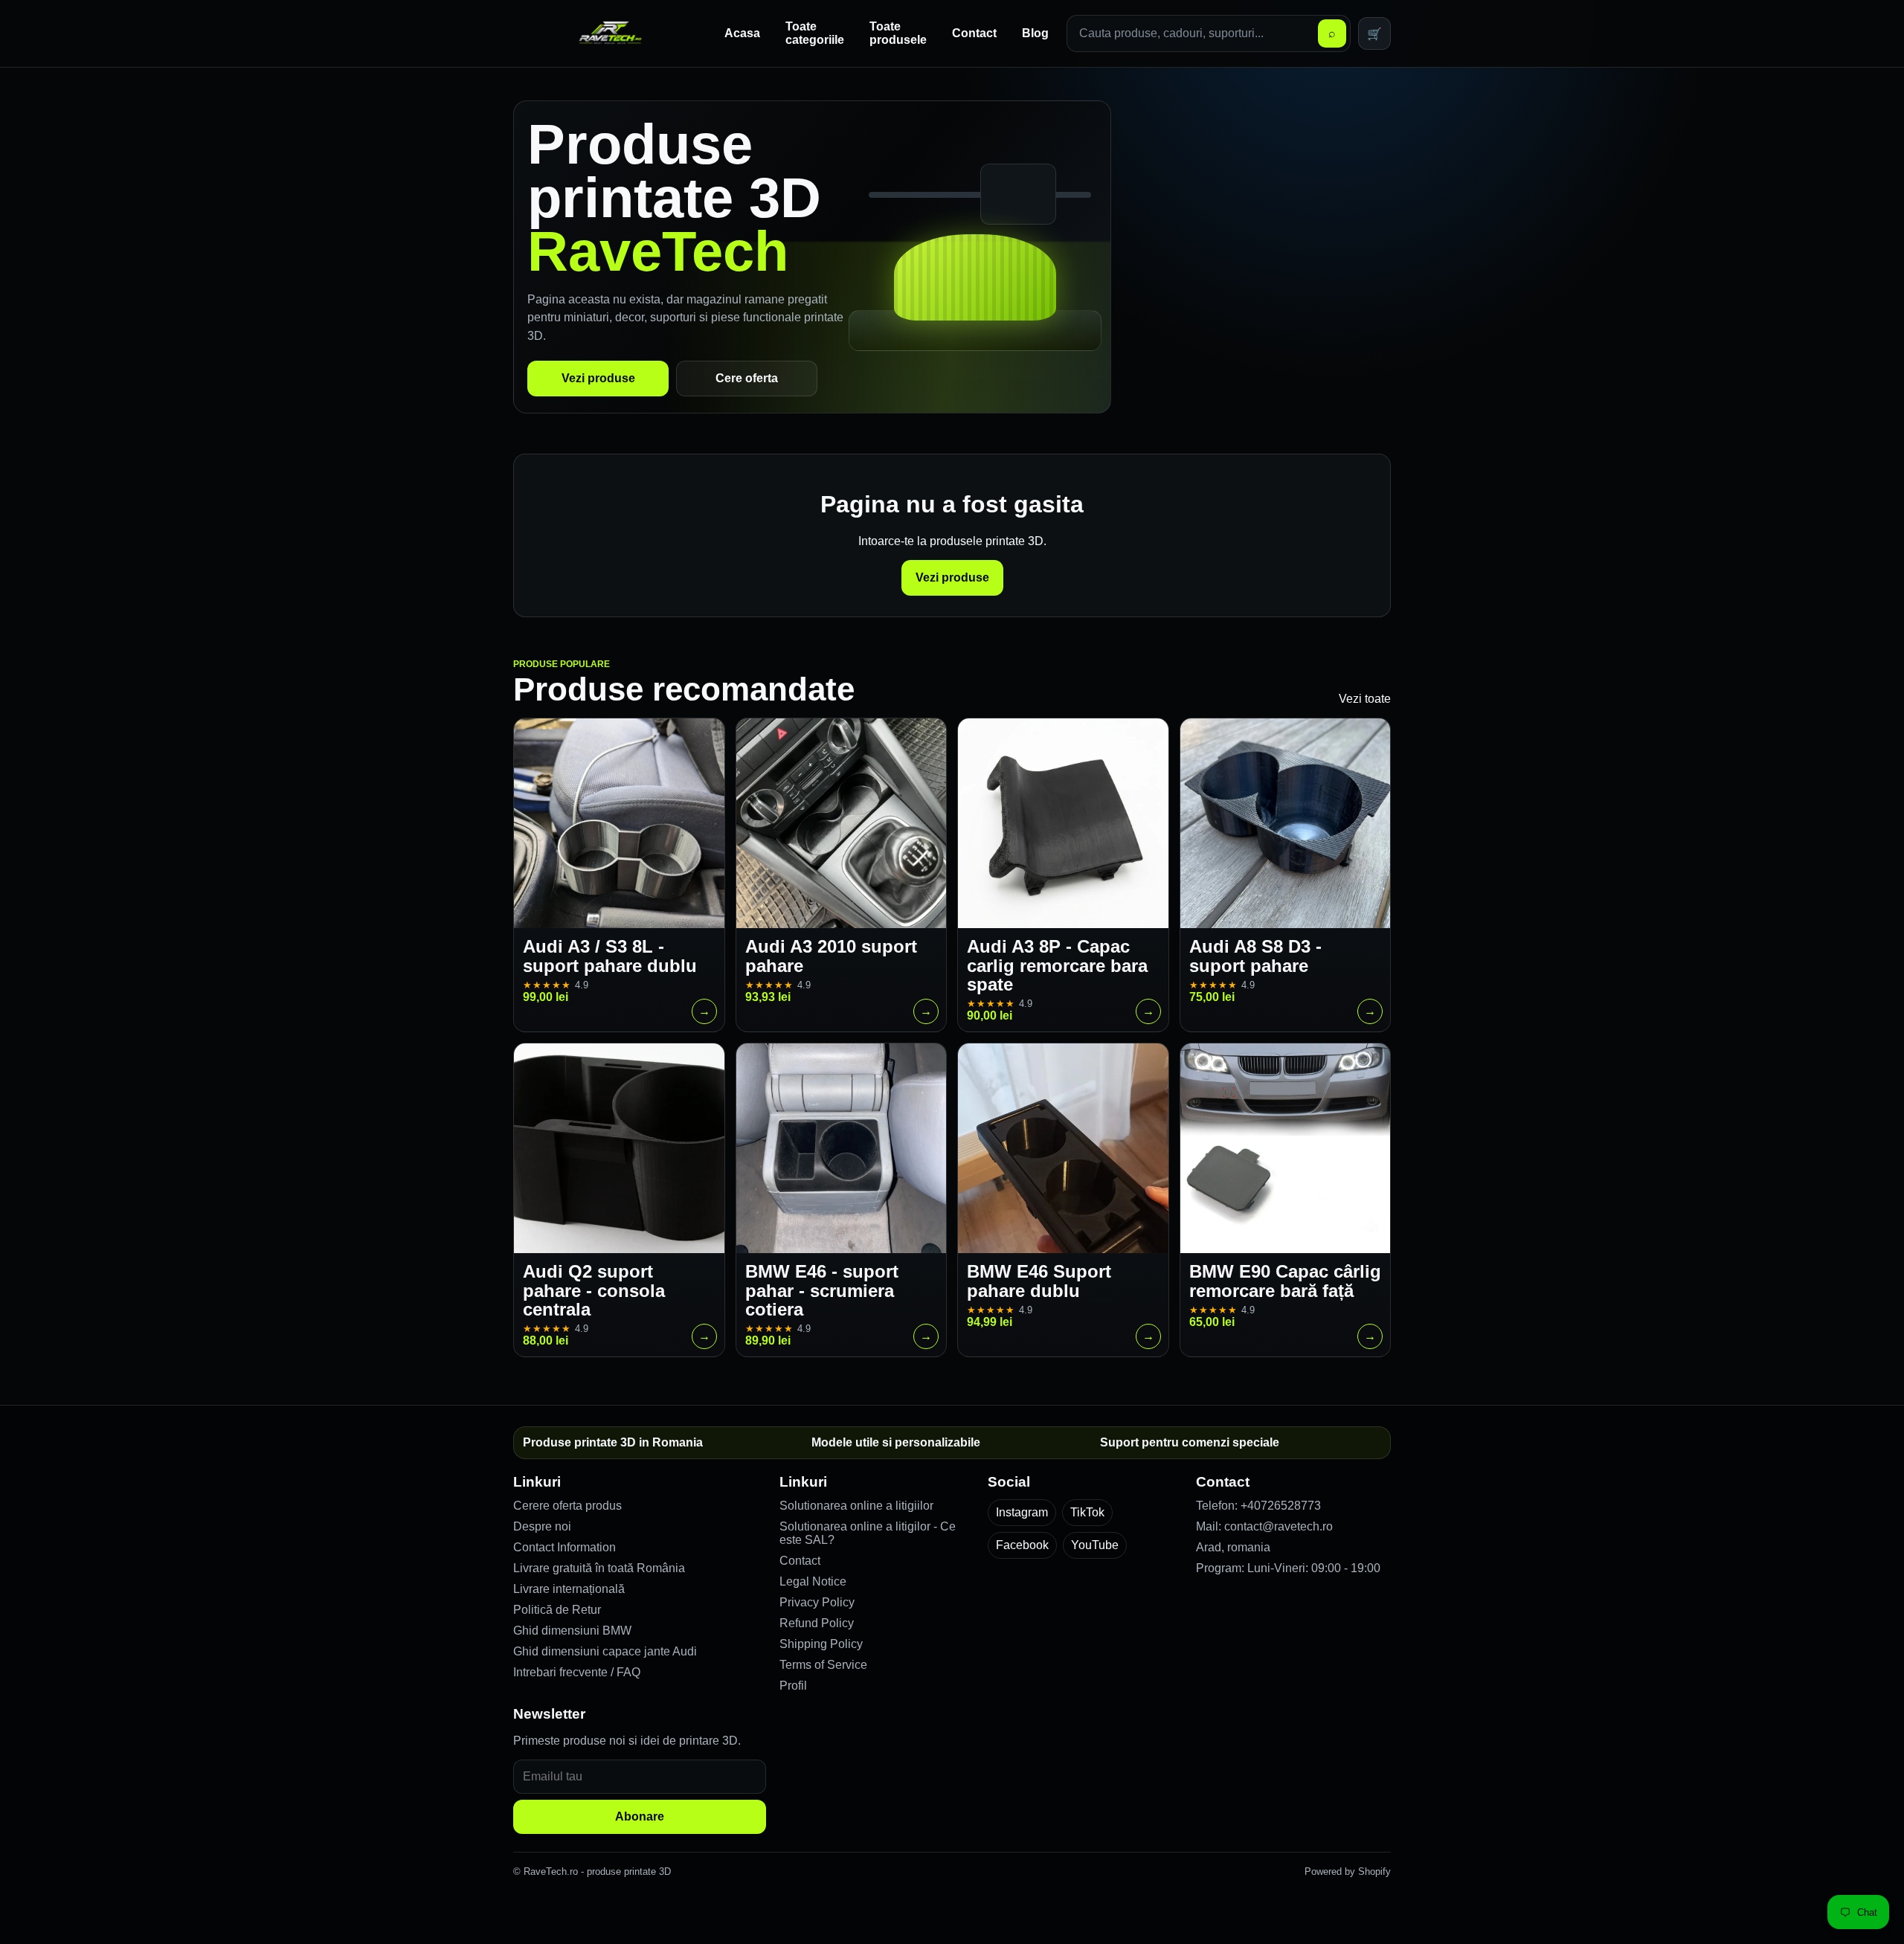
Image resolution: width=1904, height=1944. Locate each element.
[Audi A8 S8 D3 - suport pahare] (1286, 824)
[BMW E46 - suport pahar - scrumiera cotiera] (842, 1149)
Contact (974, 33)
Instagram (1022, 1512)
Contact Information (565, 1547)
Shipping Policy (821, 1644)
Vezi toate (1365, 699)
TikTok (1087, 1512)
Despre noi (542, 1526)
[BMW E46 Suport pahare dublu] (1063, 1149)
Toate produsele (898, 33)
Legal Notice (813, 1581)
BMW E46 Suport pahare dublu (1039, 1281)
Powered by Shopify (1348, 1871)
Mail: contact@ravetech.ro (1264, 1526)
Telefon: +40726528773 (1258, 1506)
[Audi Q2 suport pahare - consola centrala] (619, 1149)
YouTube (1095, 1545)
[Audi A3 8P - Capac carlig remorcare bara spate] (1063, 824)
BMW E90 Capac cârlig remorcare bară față (1285, 1281)
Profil (793, 1686)
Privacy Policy (817, 1602)
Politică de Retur (557, 1610)
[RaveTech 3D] (610, 33)
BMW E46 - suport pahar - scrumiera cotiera (822, 1290)
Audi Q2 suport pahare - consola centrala (594, 1290)
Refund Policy (817, 1623)
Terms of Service (823, 1665)
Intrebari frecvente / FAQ (577, 1672)
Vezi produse (598, 378)
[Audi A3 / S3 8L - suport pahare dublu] (619, 824)
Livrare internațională (569, 1589)
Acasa (742, 33)
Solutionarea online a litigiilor (856, 1506)
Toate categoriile (815, 33)
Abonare (640, 1816)
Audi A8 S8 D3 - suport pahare (1255, 956)
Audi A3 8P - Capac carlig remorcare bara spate (1057, 965)
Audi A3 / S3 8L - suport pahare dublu (610, 956)
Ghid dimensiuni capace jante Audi (605, 1651)
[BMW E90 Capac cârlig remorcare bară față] (1286, 1149)
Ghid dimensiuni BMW (572, 1631)
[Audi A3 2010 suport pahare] (842, 824)
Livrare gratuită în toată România (599, 1568)
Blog (1035, 33)
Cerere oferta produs (567, 1506)
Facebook (1022, 1545)
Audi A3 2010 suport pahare (831, 956)
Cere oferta (747, 378)
